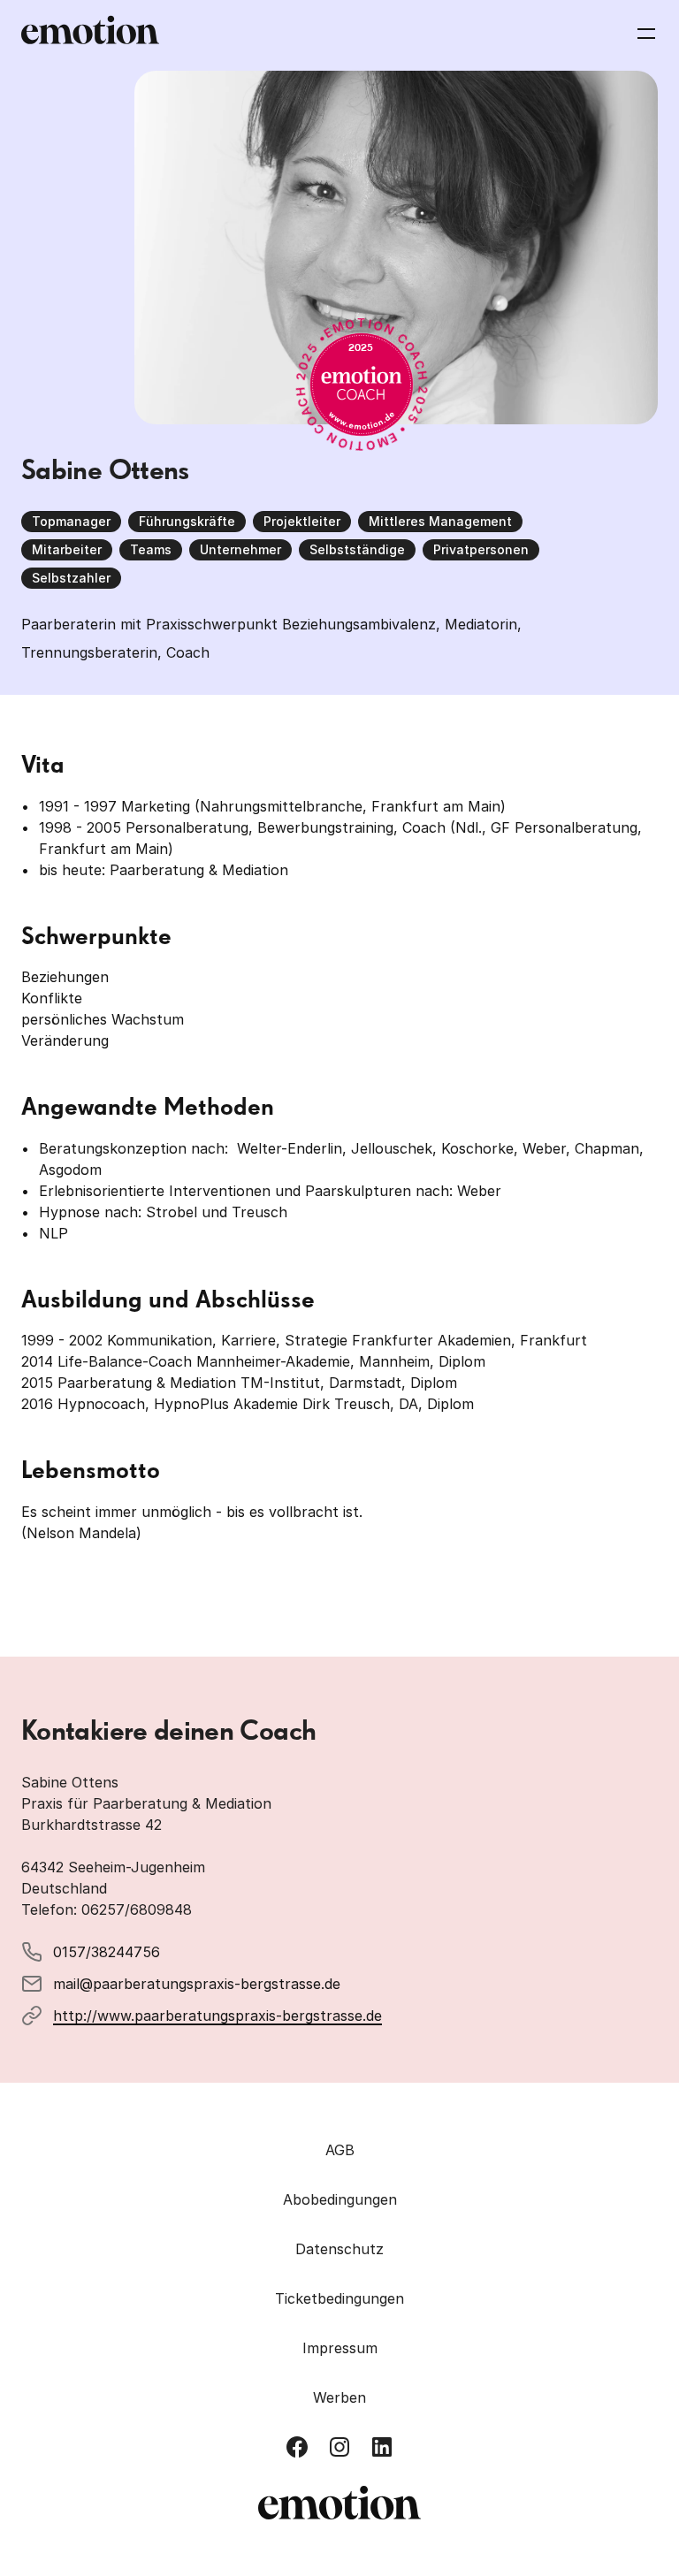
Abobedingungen (340, 2199)
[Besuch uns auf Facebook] (297, 2447)
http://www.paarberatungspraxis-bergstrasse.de (217, 2016)
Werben (339, 2397)
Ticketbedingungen (339, 2298)
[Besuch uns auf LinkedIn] (382, 2447)
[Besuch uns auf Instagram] (339, 2447)
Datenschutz (339, 2249)
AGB (340, 2150)
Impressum (340, 2348)
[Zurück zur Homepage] (90, 34)
